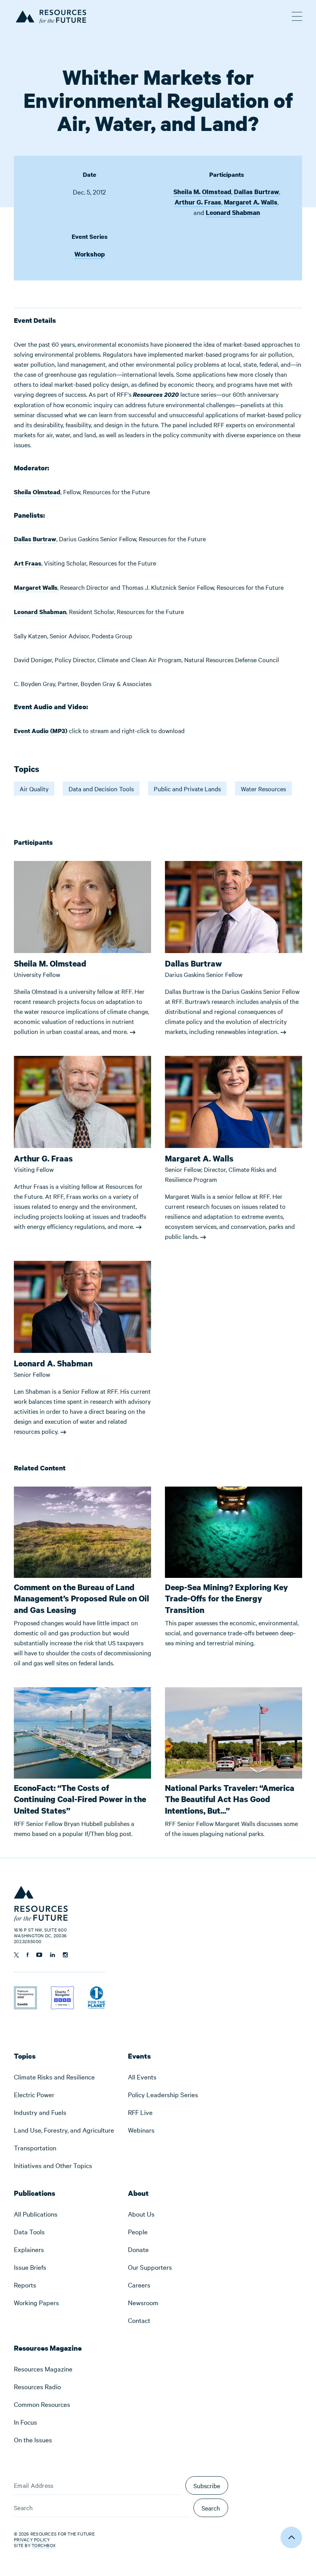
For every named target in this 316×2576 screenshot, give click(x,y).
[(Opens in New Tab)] (25, 1991)
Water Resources (263, 789)
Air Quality (34, 789)
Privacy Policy (32, 2539)
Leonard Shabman (233, 212)
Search (211, 2508)
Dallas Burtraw (256, 192)
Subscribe (207, 2485)
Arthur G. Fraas (198, 202)
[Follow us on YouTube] (39, 1955)
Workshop (90, 254)
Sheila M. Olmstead (202, 192)
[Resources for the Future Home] (50, 15)
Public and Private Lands (187, 789)
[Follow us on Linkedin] (53, 1955)
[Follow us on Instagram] (65, 1955)
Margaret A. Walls (251, 202)
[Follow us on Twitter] (16, 1955)
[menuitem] (64, 2077)
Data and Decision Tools (101, 789)
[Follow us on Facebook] (28, 1955)
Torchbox (44, 2545)
